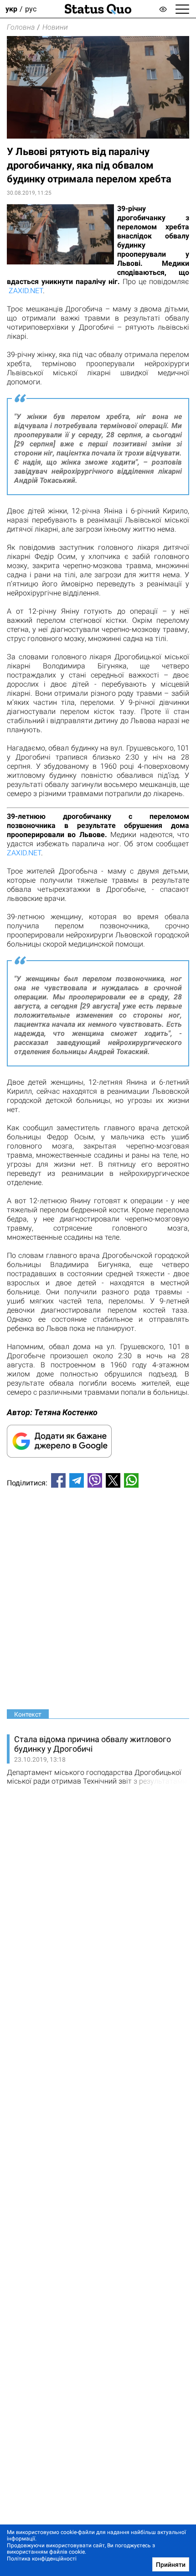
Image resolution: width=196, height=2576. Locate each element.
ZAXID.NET (26, 291)
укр (11, 9)
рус (31, 9)
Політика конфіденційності (42, 2559)
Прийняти (171, 2565)
